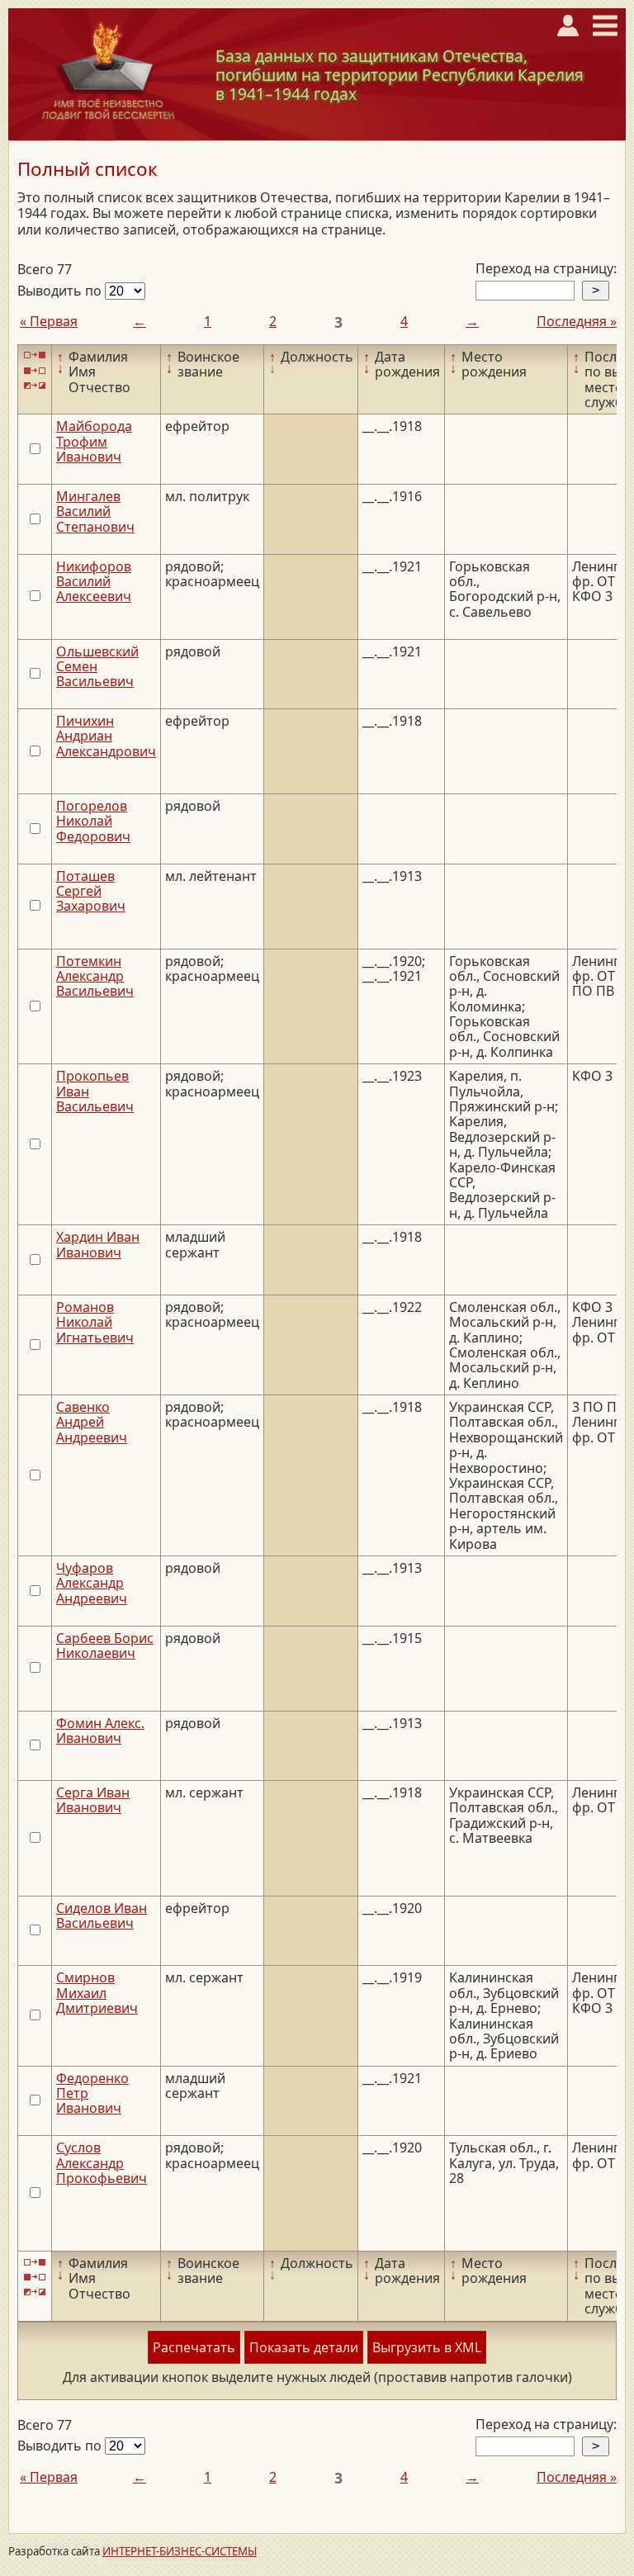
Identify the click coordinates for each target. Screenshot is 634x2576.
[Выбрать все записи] (35, 355)
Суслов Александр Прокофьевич (102, 2163)
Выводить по (61, 291)
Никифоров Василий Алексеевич (94, 582)
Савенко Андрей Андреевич (92, 1422)
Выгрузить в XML (427, 2347)
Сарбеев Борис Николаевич (105, 1646)
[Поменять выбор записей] (35, 386)
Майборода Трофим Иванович (94, 441)
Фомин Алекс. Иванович (100, 1731)
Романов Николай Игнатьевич (95, 1322)
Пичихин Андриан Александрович (106, 736)
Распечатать (194, 2347)
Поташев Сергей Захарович (91, 891)
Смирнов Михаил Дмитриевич (97, 1993)
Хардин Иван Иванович (98, 1244)
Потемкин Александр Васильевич (95, 976)
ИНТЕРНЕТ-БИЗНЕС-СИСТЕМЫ (180, 2551)
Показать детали (304, 2347)
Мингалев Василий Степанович (95, 511)
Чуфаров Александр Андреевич (92, 1583)
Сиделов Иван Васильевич (102, 1915)
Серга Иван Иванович (93, 1800)
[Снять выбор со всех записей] (35, 370)
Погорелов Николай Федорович (93, 821)
